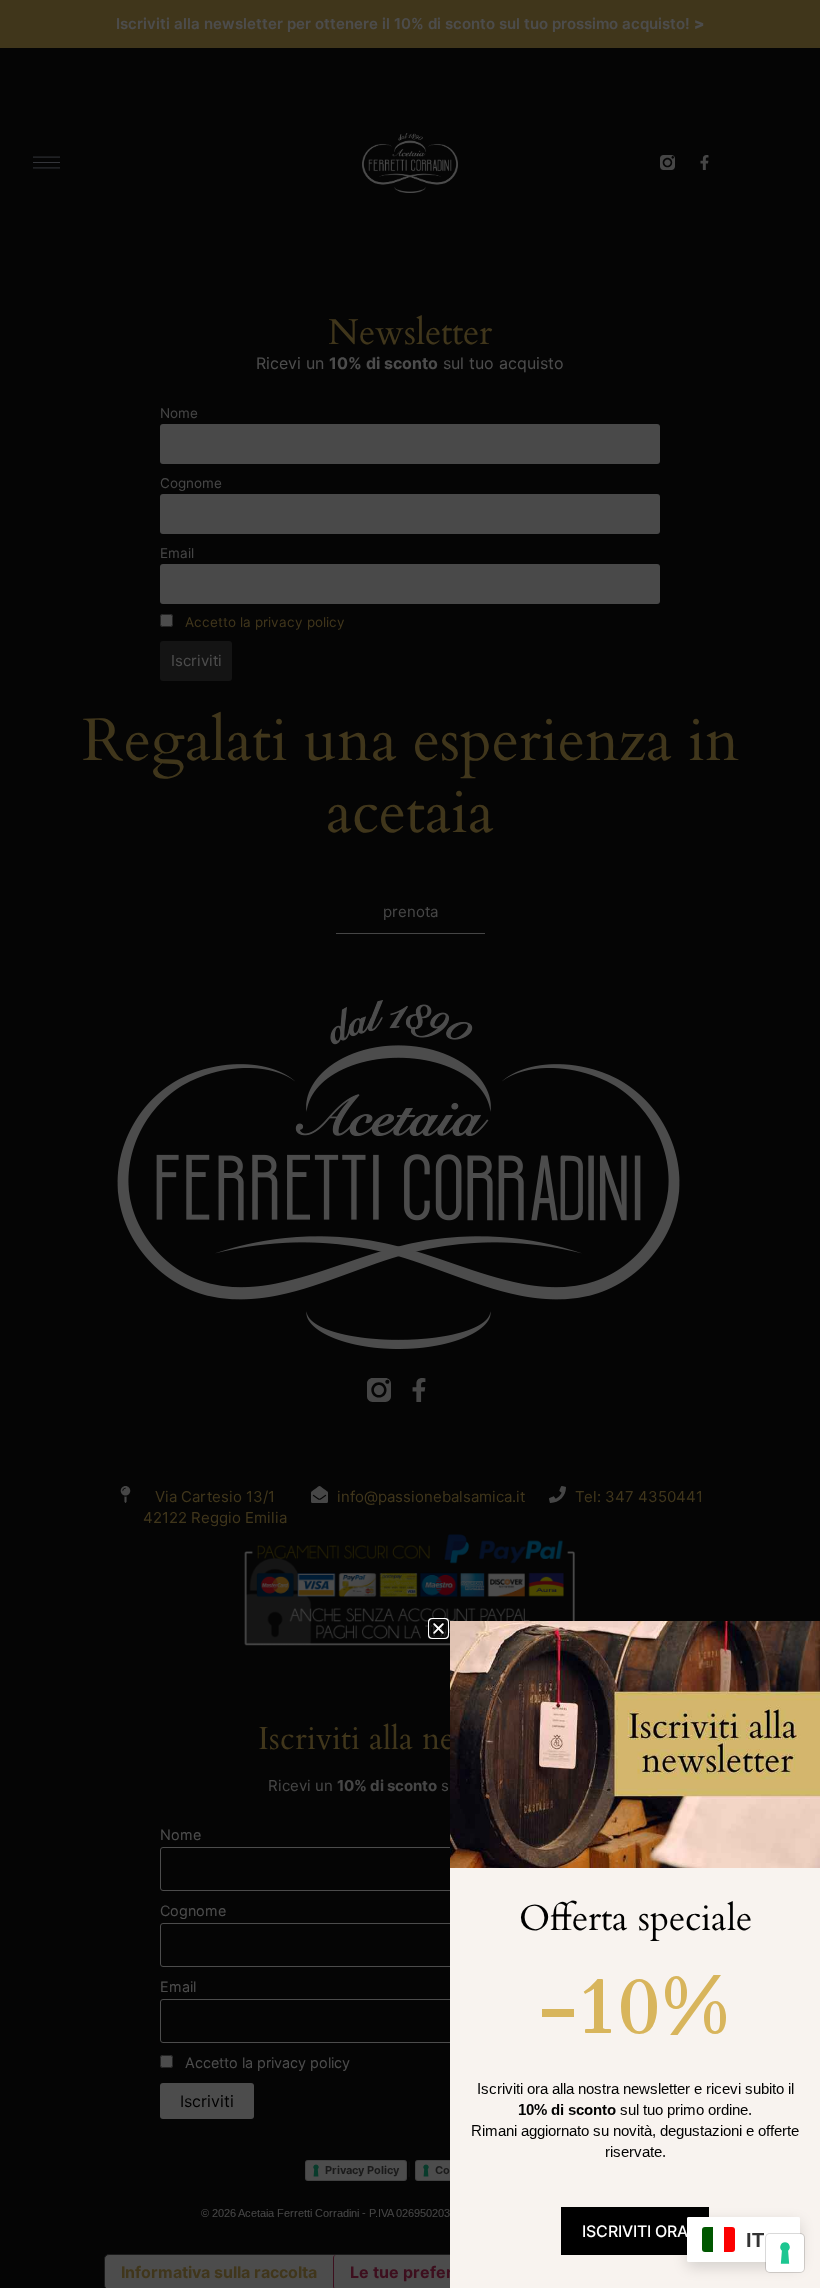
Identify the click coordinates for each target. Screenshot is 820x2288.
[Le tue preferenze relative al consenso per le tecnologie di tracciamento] (785, 2253)
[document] (410, 1144)
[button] (438, 1628)
